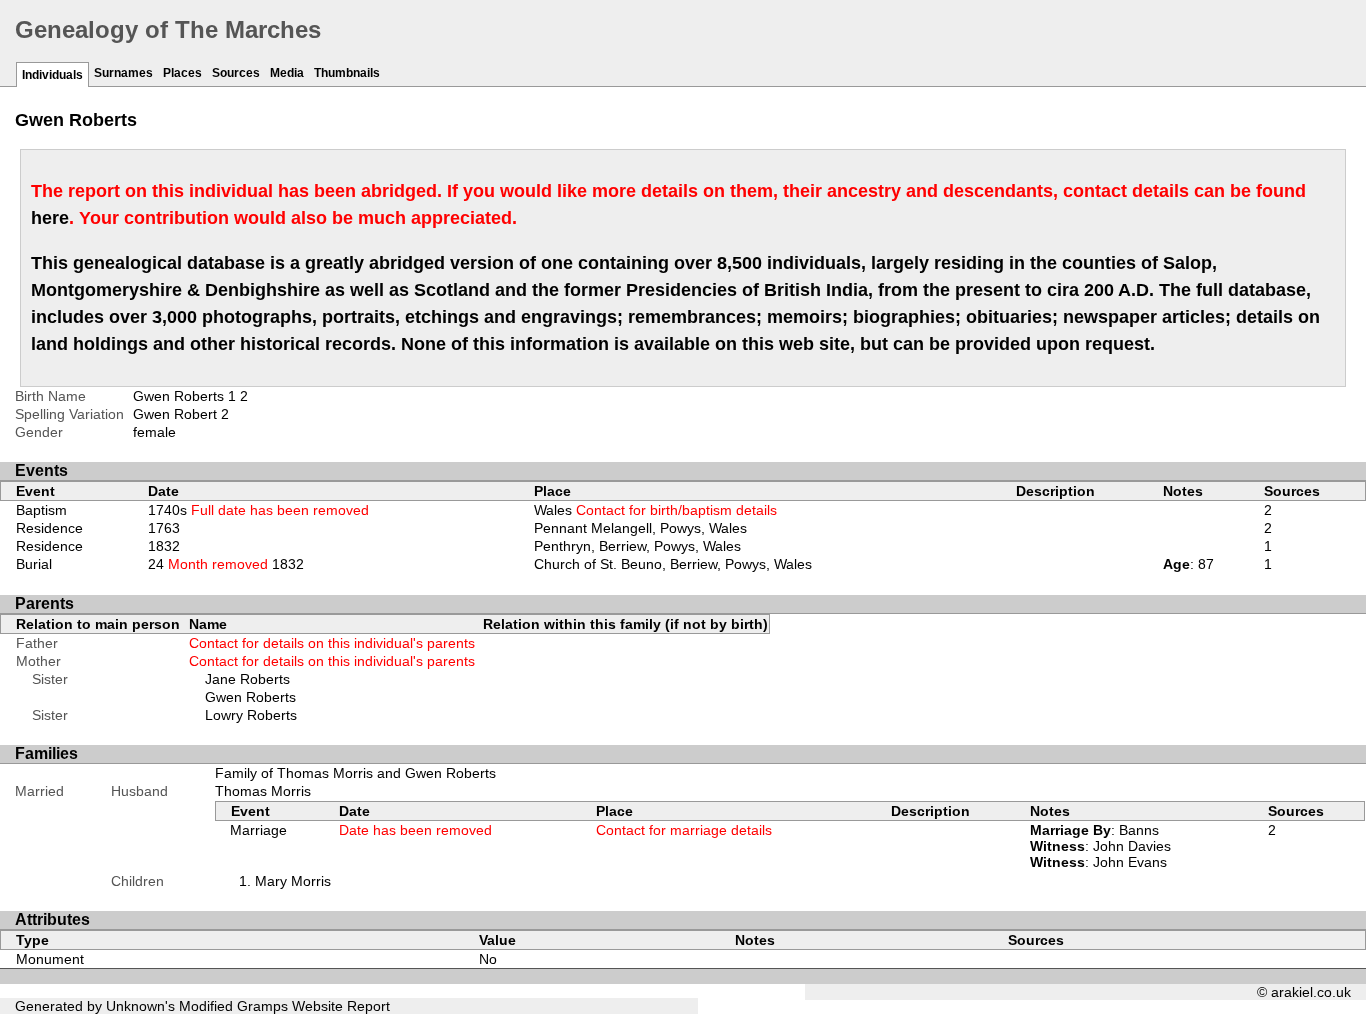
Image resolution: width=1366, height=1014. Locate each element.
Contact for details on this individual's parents (332, 643)
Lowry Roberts (251, 715)
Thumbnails (347, 73)
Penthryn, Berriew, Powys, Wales (637, 546)
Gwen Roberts (250, 697)
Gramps (262, 1006)
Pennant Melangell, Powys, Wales (640, 528)
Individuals (52, 75)
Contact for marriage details (684, 830)
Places (182, 73)
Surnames (123, 73)
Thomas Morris (263, 791)
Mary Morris (293, 881)
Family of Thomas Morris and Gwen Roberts (355, 773)
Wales (655, 510)
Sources (236, 73)
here (50, 218)
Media (287, 73)
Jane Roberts (247, 679)
